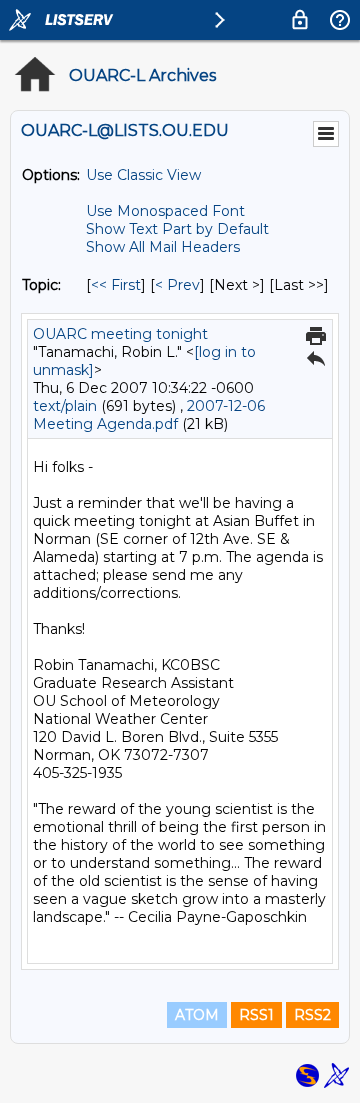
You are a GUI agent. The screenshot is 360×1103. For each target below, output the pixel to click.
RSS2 (312, 1015)
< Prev (177, 285)
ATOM (197, 1015)
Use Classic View (143, 175)
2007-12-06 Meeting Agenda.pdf (149, 415)
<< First (116, 285)
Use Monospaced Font (165, 211)
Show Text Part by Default (177, 229)
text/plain (65, 406)
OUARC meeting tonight (120, 334)
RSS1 (256, 1015)
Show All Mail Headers (163, 247)
